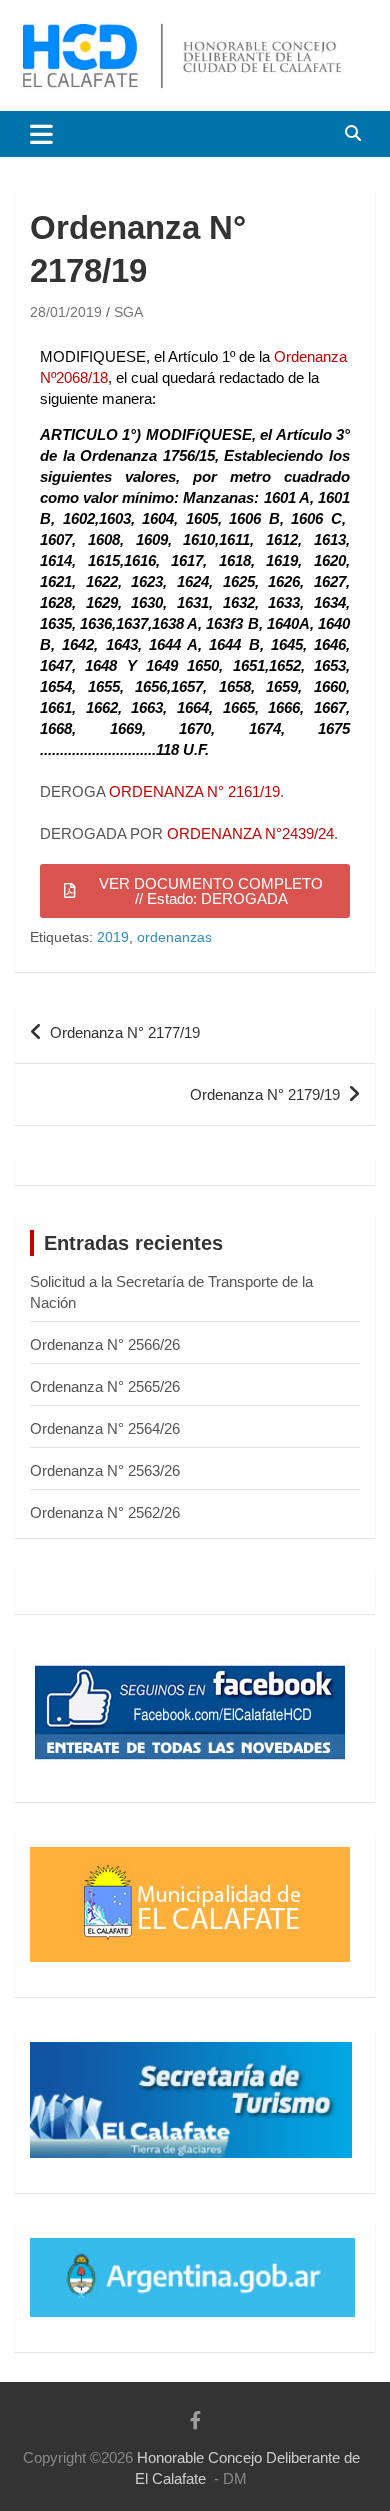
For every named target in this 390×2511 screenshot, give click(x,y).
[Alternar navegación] (41, 134)
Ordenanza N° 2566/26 (105, 1344)
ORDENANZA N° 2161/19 (194, 791)
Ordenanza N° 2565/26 (105, 1386)
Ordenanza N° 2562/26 (105, 1512)
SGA (128, 312)
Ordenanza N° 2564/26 (105, 1428)
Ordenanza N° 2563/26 (105, 1470)
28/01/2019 (66, 312)
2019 (113, 937)
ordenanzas (174, 937)
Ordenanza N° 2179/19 (265, 1094)
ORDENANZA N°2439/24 (250, 833)
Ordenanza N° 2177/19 (125, 1032)
